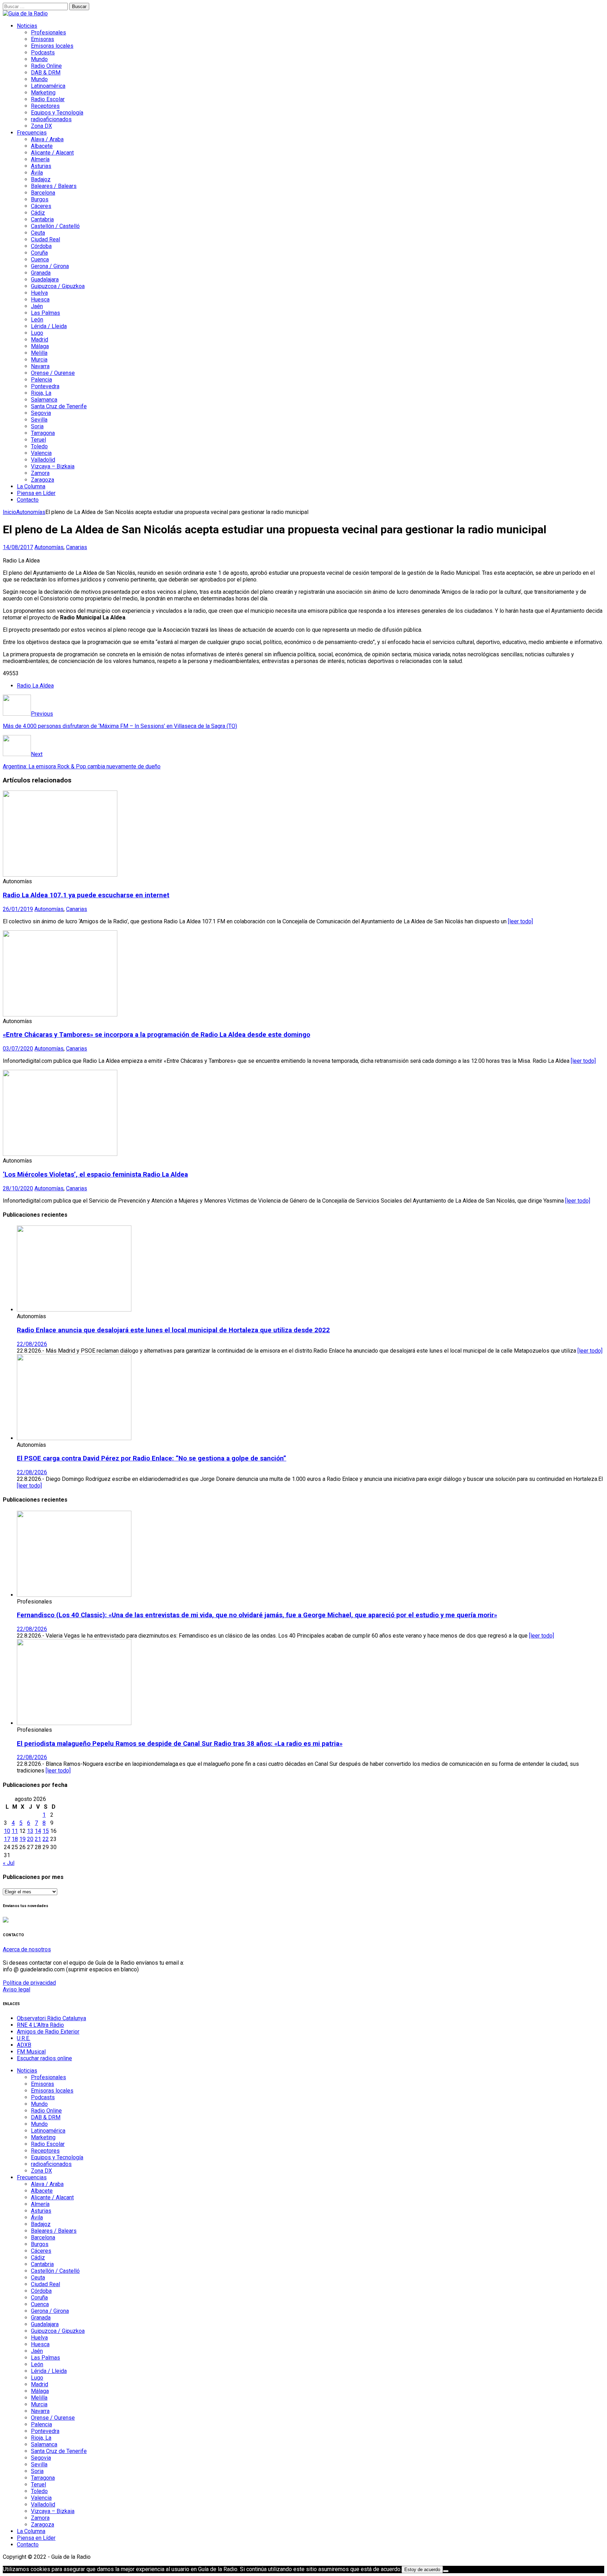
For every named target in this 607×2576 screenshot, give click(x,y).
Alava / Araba (47, 139)
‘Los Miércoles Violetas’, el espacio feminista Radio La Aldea (95, 1175)
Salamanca (44, 400)
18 (15, 1839)
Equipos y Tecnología (57, 113)
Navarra (40, 366)
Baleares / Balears (54, 186)
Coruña (39, 253)
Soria (37, 426)
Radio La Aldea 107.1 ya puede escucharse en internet (86, 895)
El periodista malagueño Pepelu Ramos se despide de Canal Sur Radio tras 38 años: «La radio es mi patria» (180, 1744)
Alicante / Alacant (52, 153)
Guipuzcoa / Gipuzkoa (58, 286)
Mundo (39, 59)
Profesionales (48, 32)
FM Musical (31, 2052)
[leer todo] (520, 921)
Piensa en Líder (36, 493)
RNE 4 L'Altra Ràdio (40, 2025)
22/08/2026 (32, 1344)
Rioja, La (41, 393)
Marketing (43, 93)
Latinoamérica (48, 86)
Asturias (41, 166)
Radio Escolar (48, 99)
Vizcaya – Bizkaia (53, 466)
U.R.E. (24, 2038)
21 (38, 1839)
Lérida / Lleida (49, 326)
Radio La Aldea (35, 686)
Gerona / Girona (50, 266)
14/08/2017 (18, 547)
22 (46, 1839)
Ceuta (38, 233)
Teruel (38, 440)
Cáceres (41, 206)
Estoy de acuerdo (422, 2570)
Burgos (40, 199)
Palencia (41, 380)
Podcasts (43, 53)
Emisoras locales (52, 46)
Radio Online (46, 66)
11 (15, 1831)
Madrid (40, 340)
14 (38, 1831)
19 (22, 1839)
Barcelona (43, 193)
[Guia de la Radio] (25, 14)
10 (7, 1831)
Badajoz (41, 179)
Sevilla (39, 420)
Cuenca (40, 259)
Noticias (27, 26)
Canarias (77, 547)
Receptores (45, 106)
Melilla (39, 353)
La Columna (31, 486)
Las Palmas (45, 313)
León (37, 320)
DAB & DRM (46, 73)
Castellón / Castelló (55, 226)
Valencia (41, 453)
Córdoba (41, 246)
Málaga (40, 346)
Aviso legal (17, 1989)
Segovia (41, 413)
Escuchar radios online (44, 2058)
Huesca (40, 300)
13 (30, 1831)
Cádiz (38, 213)
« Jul (9, 1863)
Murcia (39, 360)
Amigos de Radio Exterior (48, 2032)
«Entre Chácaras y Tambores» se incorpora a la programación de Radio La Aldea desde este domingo (156, 1035)
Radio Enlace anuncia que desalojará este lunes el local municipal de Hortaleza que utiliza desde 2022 (173, 1330)
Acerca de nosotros (27, 1949)
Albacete (42, 146)
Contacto (28, 500)
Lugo (37, 333)
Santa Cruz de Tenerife (59, 406)
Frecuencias (32, 133)
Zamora (40, 473)
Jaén (37, 306)
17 (7, 1839)
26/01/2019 (18, 909)
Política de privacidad (29, 1983)
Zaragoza (43, 480)
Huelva (39, 293)
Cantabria (42, 219)
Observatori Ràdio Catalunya (51, 2018)
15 (46, 1831)
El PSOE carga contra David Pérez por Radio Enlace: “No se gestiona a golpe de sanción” (152, 1458)
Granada (41, 273)
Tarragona (43, 433)
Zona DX (41, 126)
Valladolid (43, 460)
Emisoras (43, 39)
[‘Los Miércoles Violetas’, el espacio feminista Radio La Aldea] (60, 1154)
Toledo (39, 446)
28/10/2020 (18, 1188)
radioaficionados (51, 119)
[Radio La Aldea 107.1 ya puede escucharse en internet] (60, 875)
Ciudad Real (45, 239)
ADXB (24, 2045)
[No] (446, 2571)
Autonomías (49, 547)
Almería (40, 159)
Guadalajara (45, 279)
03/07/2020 (18, 1049)
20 (30, 1839)
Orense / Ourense (53, 373)
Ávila (37, 173)
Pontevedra (45, 386)
